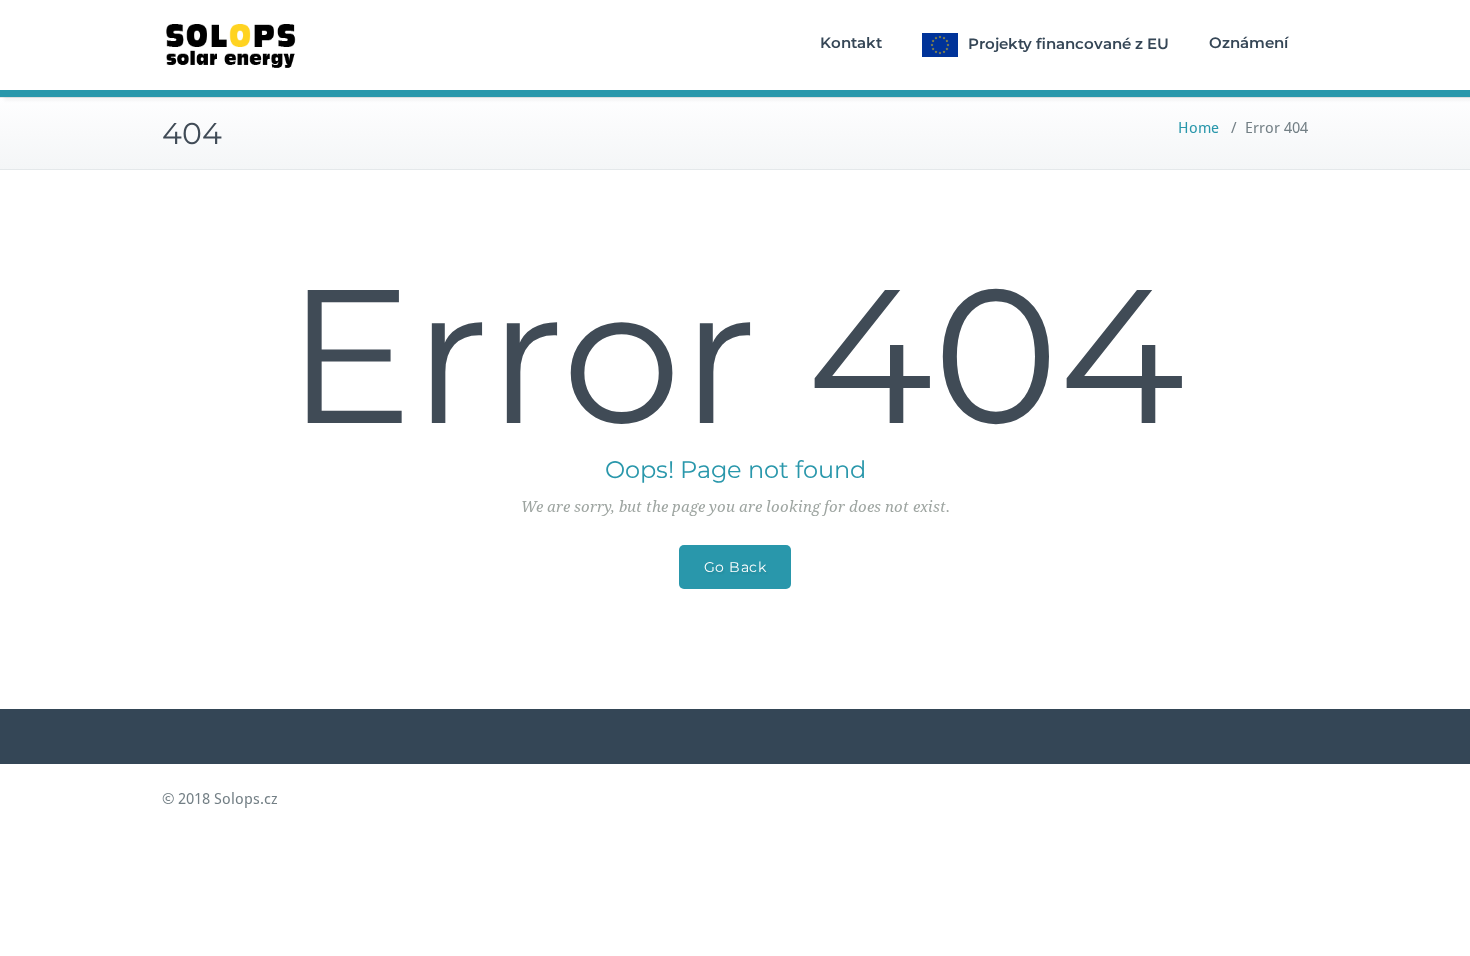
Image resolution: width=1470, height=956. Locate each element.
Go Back (735, 567)
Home (1198, 128)
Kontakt (851, 42)
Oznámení (1248, 42)
